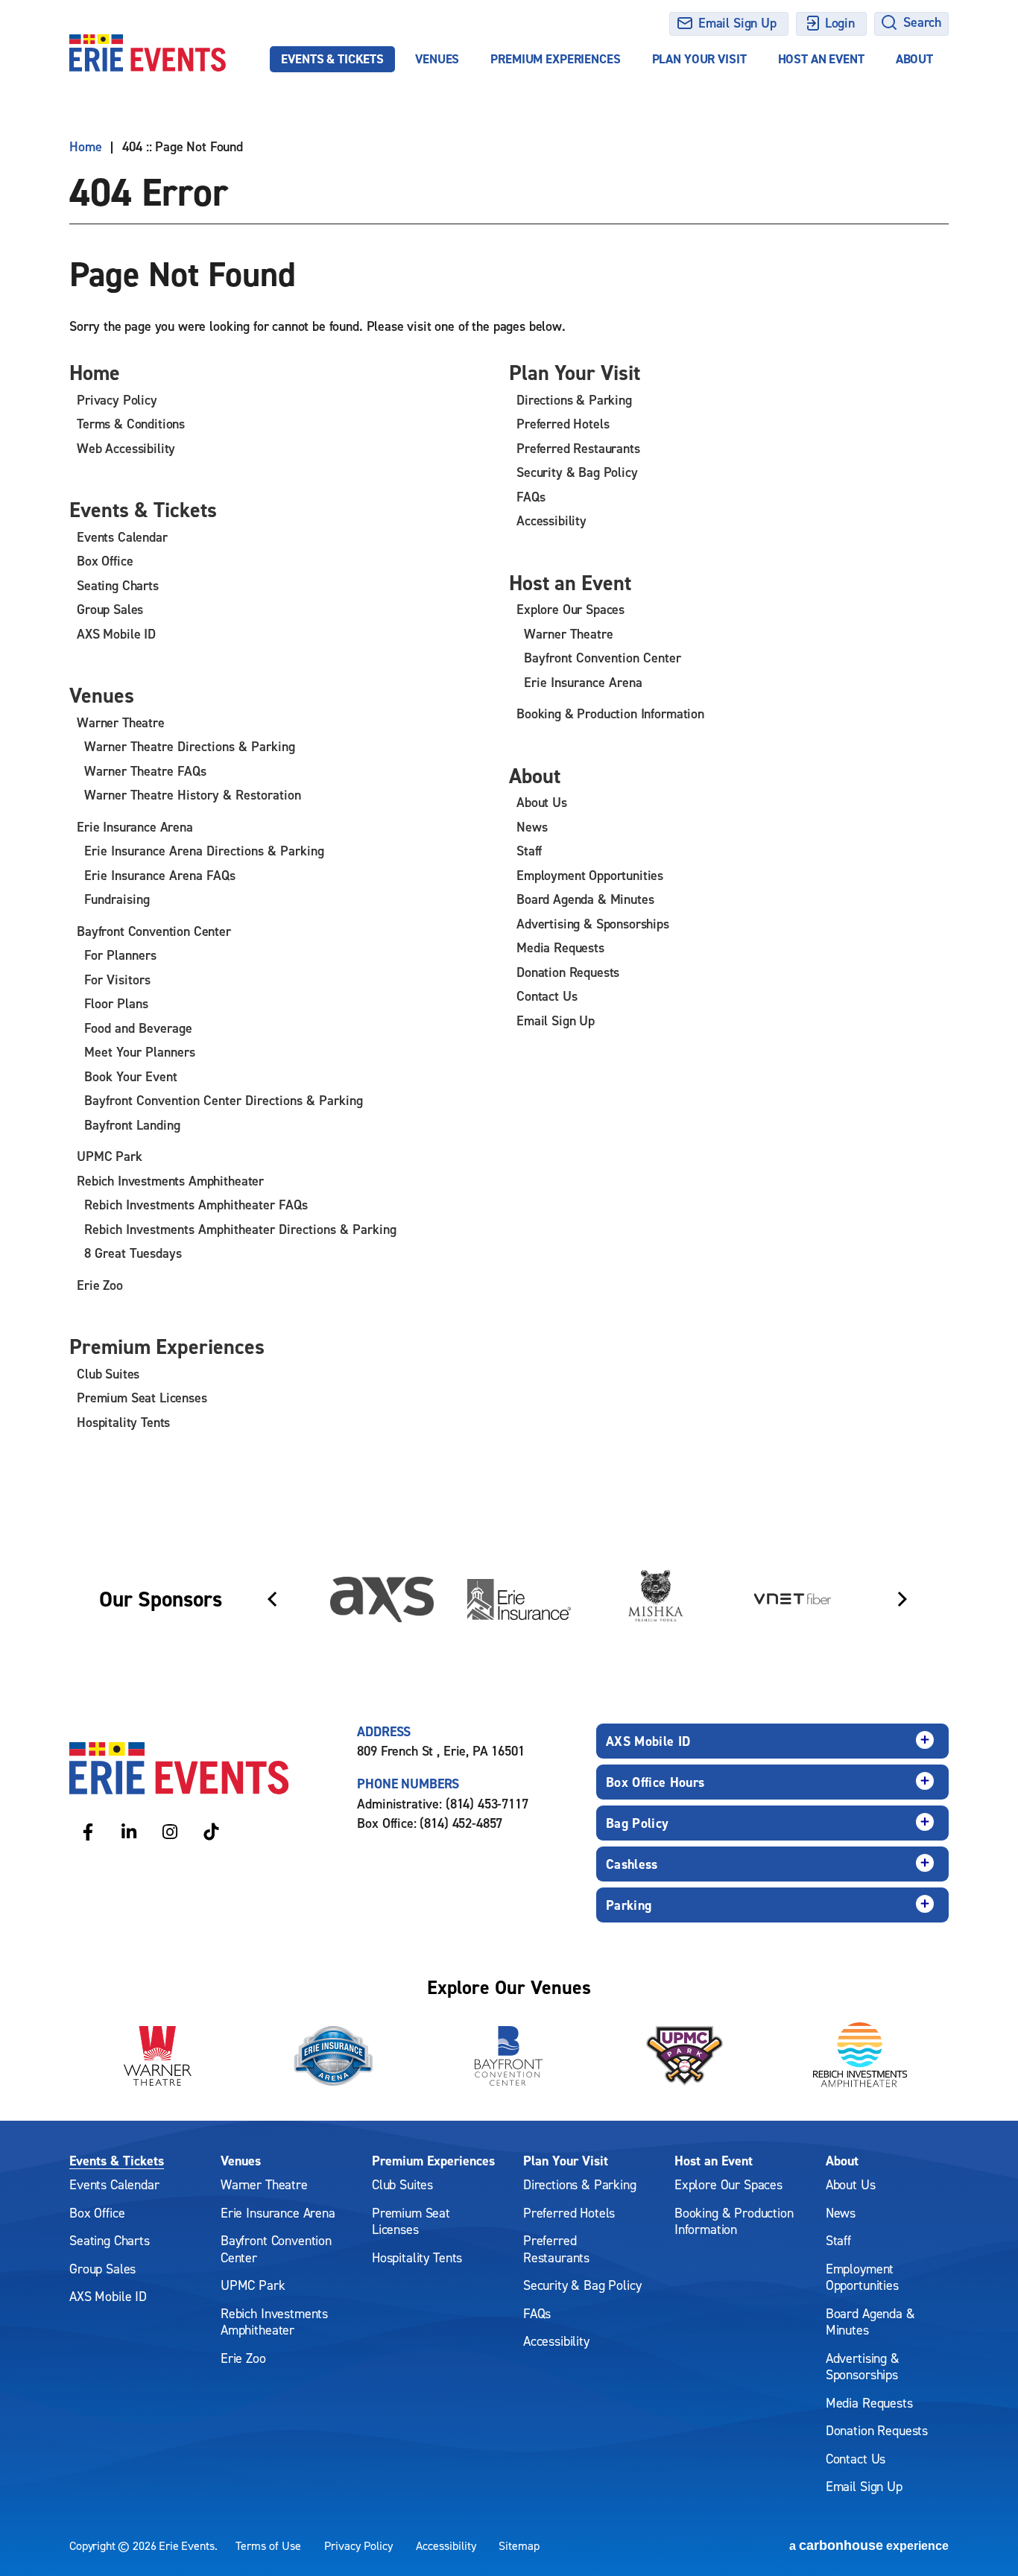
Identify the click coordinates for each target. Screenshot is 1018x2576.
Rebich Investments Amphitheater (170, 1181)
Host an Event (821, 59)
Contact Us (547, 996)
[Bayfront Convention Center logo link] (509, 2056)
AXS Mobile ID (116, 634)
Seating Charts (118, 585)
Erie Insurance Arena (135, 827)
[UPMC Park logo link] (685, 2056)
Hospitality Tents (123, 1422)
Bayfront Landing (132, 1125)
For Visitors (117, 980)
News (532, 827)
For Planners (120, 955)
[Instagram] (170, 1831)
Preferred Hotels (563, 424)
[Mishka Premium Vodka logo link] (656, 1599)
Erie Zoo (100, 1285)
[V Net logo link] (793, 1599)
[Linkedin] (129, 1831)
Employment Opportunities (590, 875)
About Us (542, 802)
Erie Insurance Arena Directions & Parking (204, 851)
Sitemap (519, 2545)
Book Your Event (131, 1076)
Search (922, 22)
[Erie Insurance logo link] (519, 1599)
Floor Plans (116, 1003)
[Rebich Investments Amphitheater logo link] (861, 2056)
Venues (437, 59)
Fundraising (117, 899)
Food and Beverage (138, 1028)
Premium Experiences (555, 59)
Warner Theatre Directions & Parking (190, 746)
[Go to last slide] (272, 1599)
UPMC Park (110, 1156)
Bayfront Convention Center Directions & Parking (224, 1100)
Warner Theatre (121, 722)
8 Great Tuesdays (133, 1253)
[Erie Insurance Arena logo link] (333, 2056)
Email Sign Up (737, 23)
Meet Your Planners (140, 1052)
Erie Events (148, 53)
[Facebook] (88, 1831)
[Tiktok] (211, 1831)
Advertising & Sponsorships (593, 924)
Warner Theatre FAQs (145, 771)
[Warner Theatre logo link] (157, 2056)
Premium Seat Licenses (142, 1398)
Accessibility (551, 520)
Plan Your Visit (699, 59)
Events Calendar (122, 537)
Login (840, 23)
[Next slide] (902, 1599)
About (914, 59)
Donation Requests (568, 972)
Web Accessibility (126, 448)
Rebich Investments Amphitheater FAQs (196, 1205)
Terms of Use (268, 2545)
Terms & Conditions (131, 424)
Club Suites (108, 1374)
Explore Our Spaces (570, 609)
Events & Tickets (332, 59)
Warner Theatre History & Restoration (193, 795)
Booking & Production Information (610, 713)
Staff (529, 851)
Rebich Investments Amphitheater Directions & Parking (240, 1229)
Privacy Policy (117, 400)
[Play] (923, 1539)
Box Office (105, 561)
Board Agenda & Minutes (585, 899)
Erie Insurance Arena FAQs (160, 875)
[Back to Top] (988, 2539)
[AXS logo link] (382, 1599)
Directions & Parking (574, 400)
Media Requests (560, 947)
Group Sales (110, 609)
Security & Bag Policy (577, 472)
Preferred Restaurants (578, 448)
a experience (869, 2545)
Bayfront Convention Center (154, 931)
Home (85, 147)
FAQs (531, 497)
